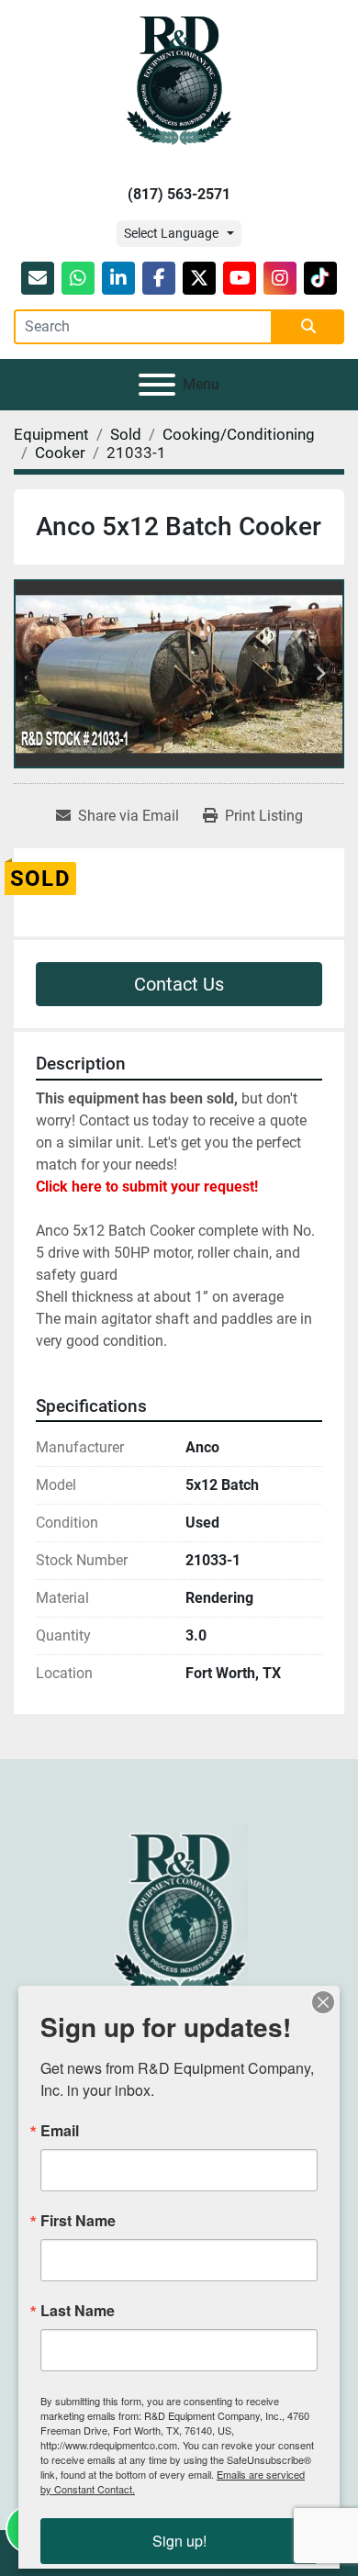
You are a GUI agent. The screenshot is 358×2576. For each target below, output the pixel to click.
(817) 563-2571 (179, 194)
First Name (78, 2221)
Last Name (78, 2311)
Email (60, 2131)
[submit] (308, 327)
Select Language (171, 233)
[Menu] (157, 385)
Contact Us (179, 984)
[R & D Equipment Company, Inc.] (179, 1912)
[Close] (323, 2002)
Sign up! (179, 2541)
